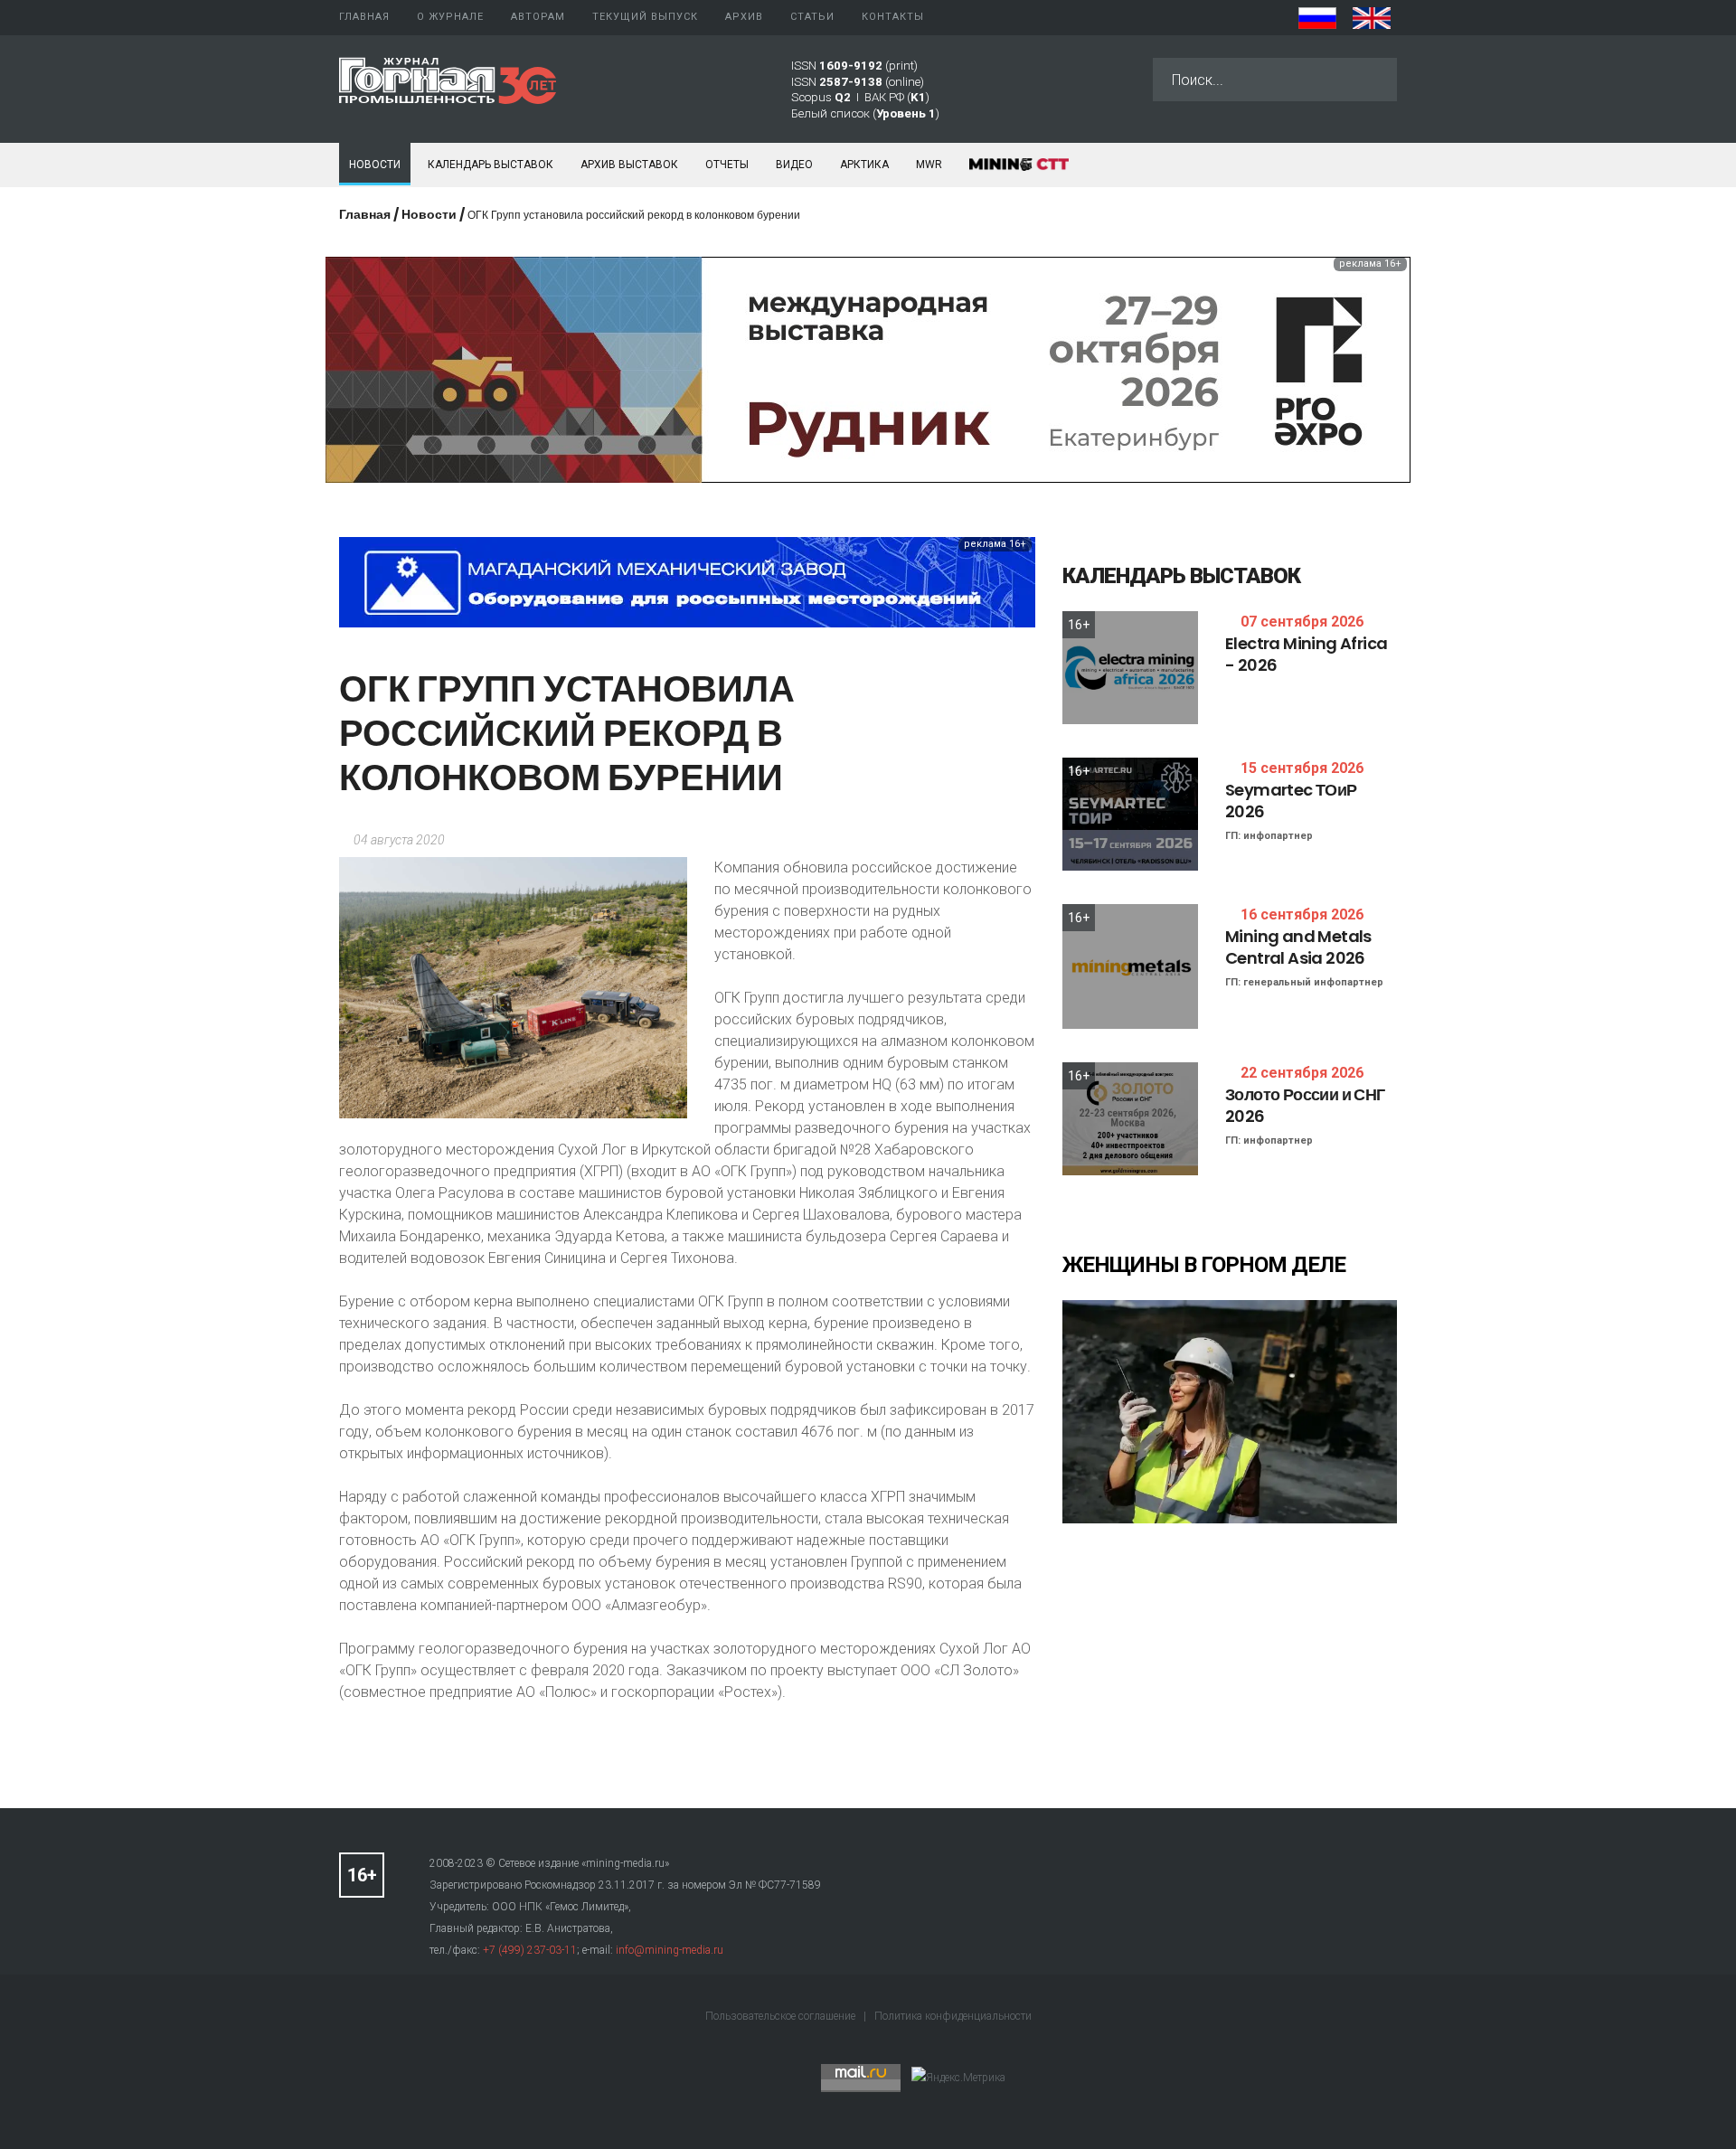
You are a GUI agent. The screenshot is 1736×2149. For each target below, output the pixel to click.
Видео (794, 165)
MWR (929, 165)
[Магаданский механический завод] (687, 581)
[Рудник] (868, 368)
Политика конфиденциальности (953, 2016)
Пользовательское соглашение (782, 2016)
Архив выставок (629, 165)
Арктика (864, 165)
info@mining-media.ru (670, 1950)
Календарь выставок (491, 165)
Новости (375, 165)
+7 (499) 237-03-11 (530, 1950)
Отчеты (727, 165)
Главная (365, 214)
